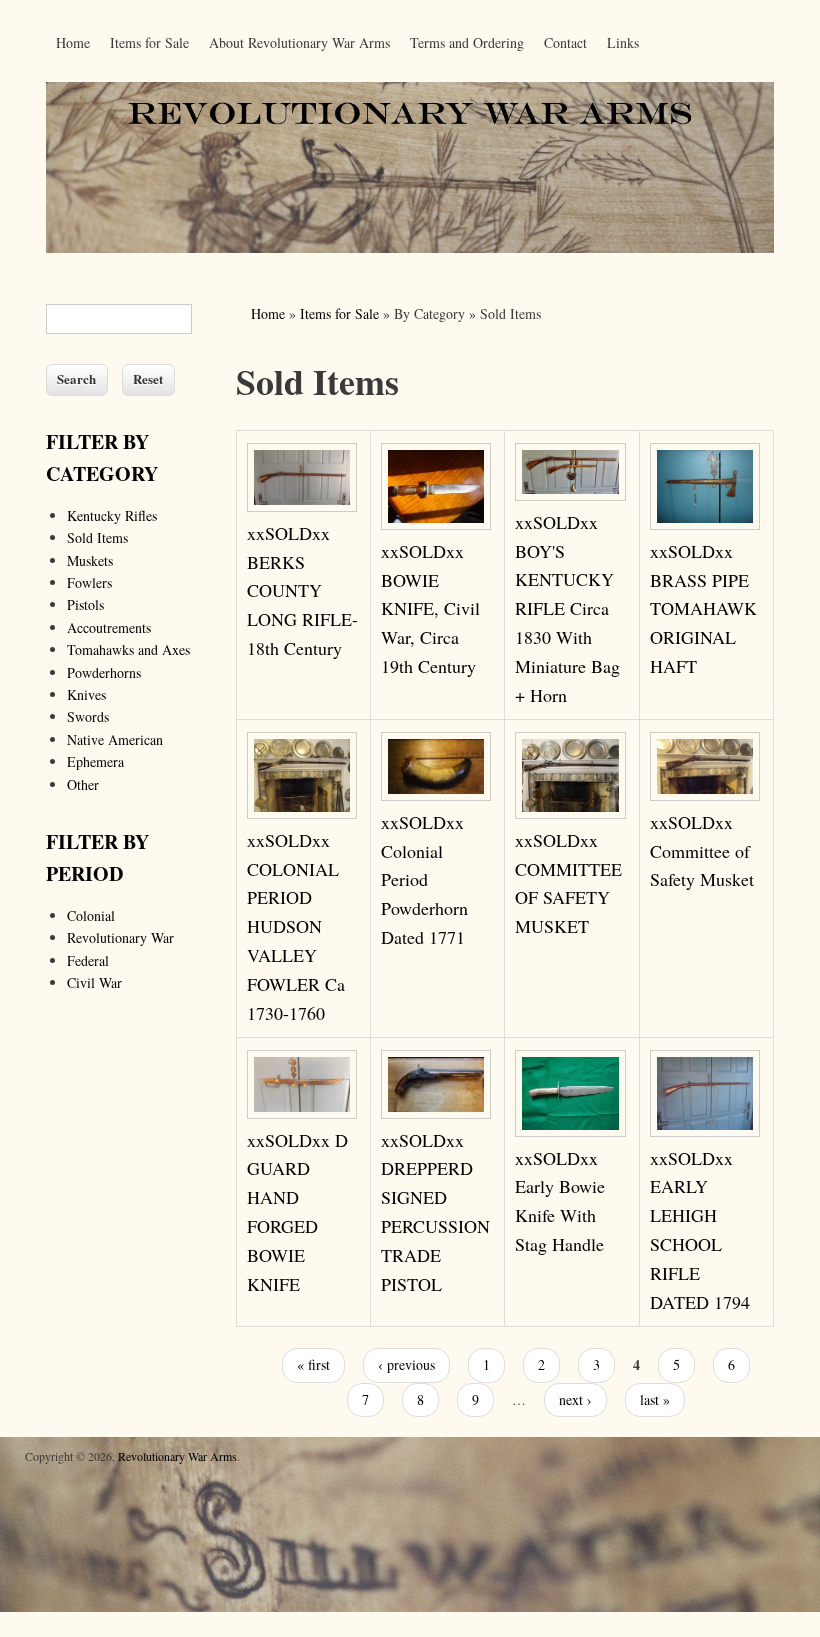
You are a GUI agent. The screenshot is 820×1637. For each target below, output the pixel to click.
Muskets (90, 560)
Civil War (94, 982)
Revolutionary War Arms (177, 1456)
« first (313, 1364)
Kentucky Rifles (112, 515)
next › (575, 1399)
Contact (565, 42)
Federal (88, 960)
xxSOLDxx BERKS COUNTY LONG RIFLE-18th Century (302, 590)
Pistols (85, 604)
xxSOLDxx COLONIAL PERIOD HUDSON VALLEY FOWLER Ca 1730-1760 (296, 926)
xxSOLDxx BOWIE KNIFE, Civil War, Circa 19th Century (430, 608)
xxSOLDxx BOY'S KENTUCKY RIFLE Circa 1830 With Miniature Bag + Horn (567, 608)
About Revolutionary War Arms (299, 42)
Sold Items (97, 537)
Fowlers (89, 582)
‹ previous (406, 1364)
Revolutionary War (120, 937)
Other (83, 784)
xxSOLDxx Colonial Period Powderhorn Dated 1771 (424, 879)
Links (623, 42)
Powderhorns (104, 672)
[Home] (410, 247)
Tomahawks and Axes (128, 649)
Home (73, 42)
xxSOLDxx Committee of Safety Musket (702, 851)
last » (655, 1399)
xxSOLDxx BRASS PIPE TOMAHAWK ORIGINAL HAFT (703, 608)
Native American (115, 739)
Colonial (91, 915)
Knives (86, 694)
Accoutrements (109, 627)
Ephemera (95, 761)
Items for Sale (149, 42)
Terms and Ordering (467, 42)
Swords (88, 716)
